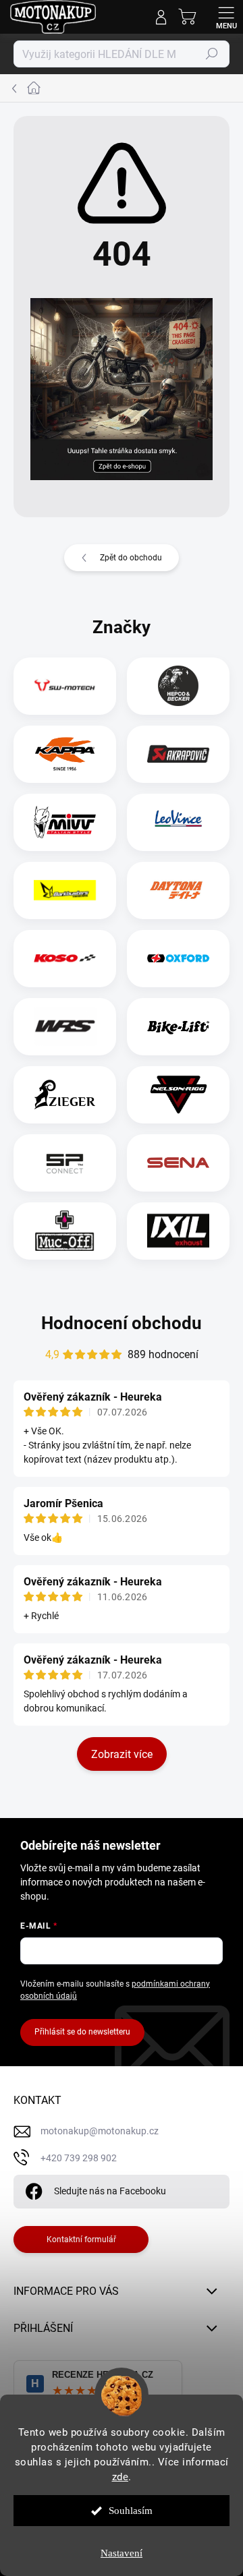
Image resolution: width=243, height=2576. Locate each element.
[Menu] (226, 17)
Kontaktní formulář (81, 2240)
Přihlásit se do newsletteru (82, 2032)
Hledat (212, 54)
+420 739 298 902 (79, 2158)
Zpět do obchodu (131, 558)
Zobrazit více (122, 1754)
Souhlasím (131, 2511)
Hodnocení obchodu (122, 1323)
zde (120, 2477)
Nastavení (122, 2553)
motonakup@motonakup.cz (100, 2131)
